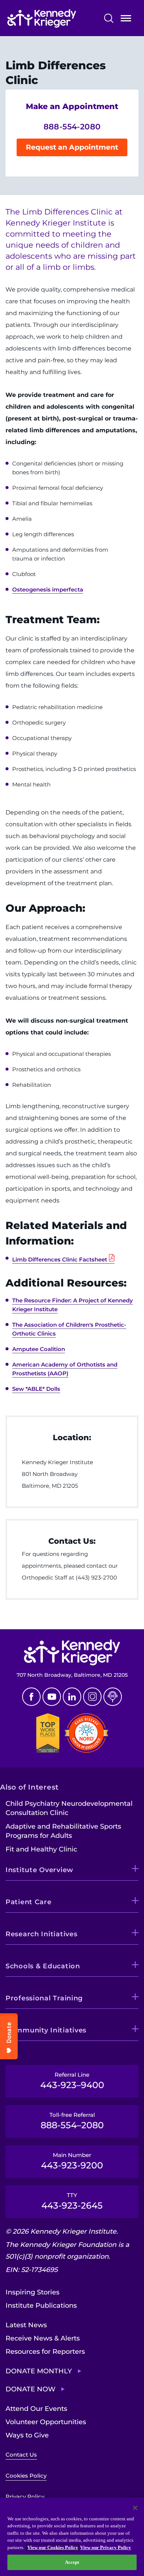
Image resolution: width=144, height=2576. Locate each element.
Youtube (52, 1697)
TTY (72, 2201)
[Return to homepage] (53, 18)
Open (126, 20)
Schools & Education (43, 1966)
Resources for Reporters (45, 2352)
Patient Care (29, 1902)
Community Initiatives (46, 2030)
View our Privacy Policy (106, 2547)
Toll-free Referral (72, 2121)
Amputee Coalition (39, 1349)
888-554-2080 (72, 127)
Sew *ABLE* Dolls (36, 1389)
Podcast (113, 1697)
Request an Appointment (72, 147)
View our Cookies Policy (53, 2547)
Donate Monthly (39, 2371)
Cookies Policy (26, 2476)
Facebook (31, 1697)
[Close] (135, 2508)
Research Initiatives (41, 1934)
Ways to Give (27, 2435)
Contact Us (21, 2455)
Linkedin (72, 1697)
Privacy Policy (25, 2497)
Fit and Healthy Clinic (41, 1849)
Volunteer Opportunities (46, 2422)
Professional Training (44, 1998)
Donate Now (30, 2389)
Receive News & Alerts (43, 2338)
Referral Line (72, 2081)
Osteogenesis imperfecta (48, 589)
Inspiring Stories (32, 2292)
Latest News (26, 2325)
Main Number (72, 2161)
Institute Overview (40, 1870)
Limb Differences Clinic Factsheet (60, 1259)
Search (109, 18)
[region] (72, 2537)
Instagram (92, 1697)
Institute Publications (41, 2306)
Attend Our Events (36, 2409)
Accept (72, 2562)
